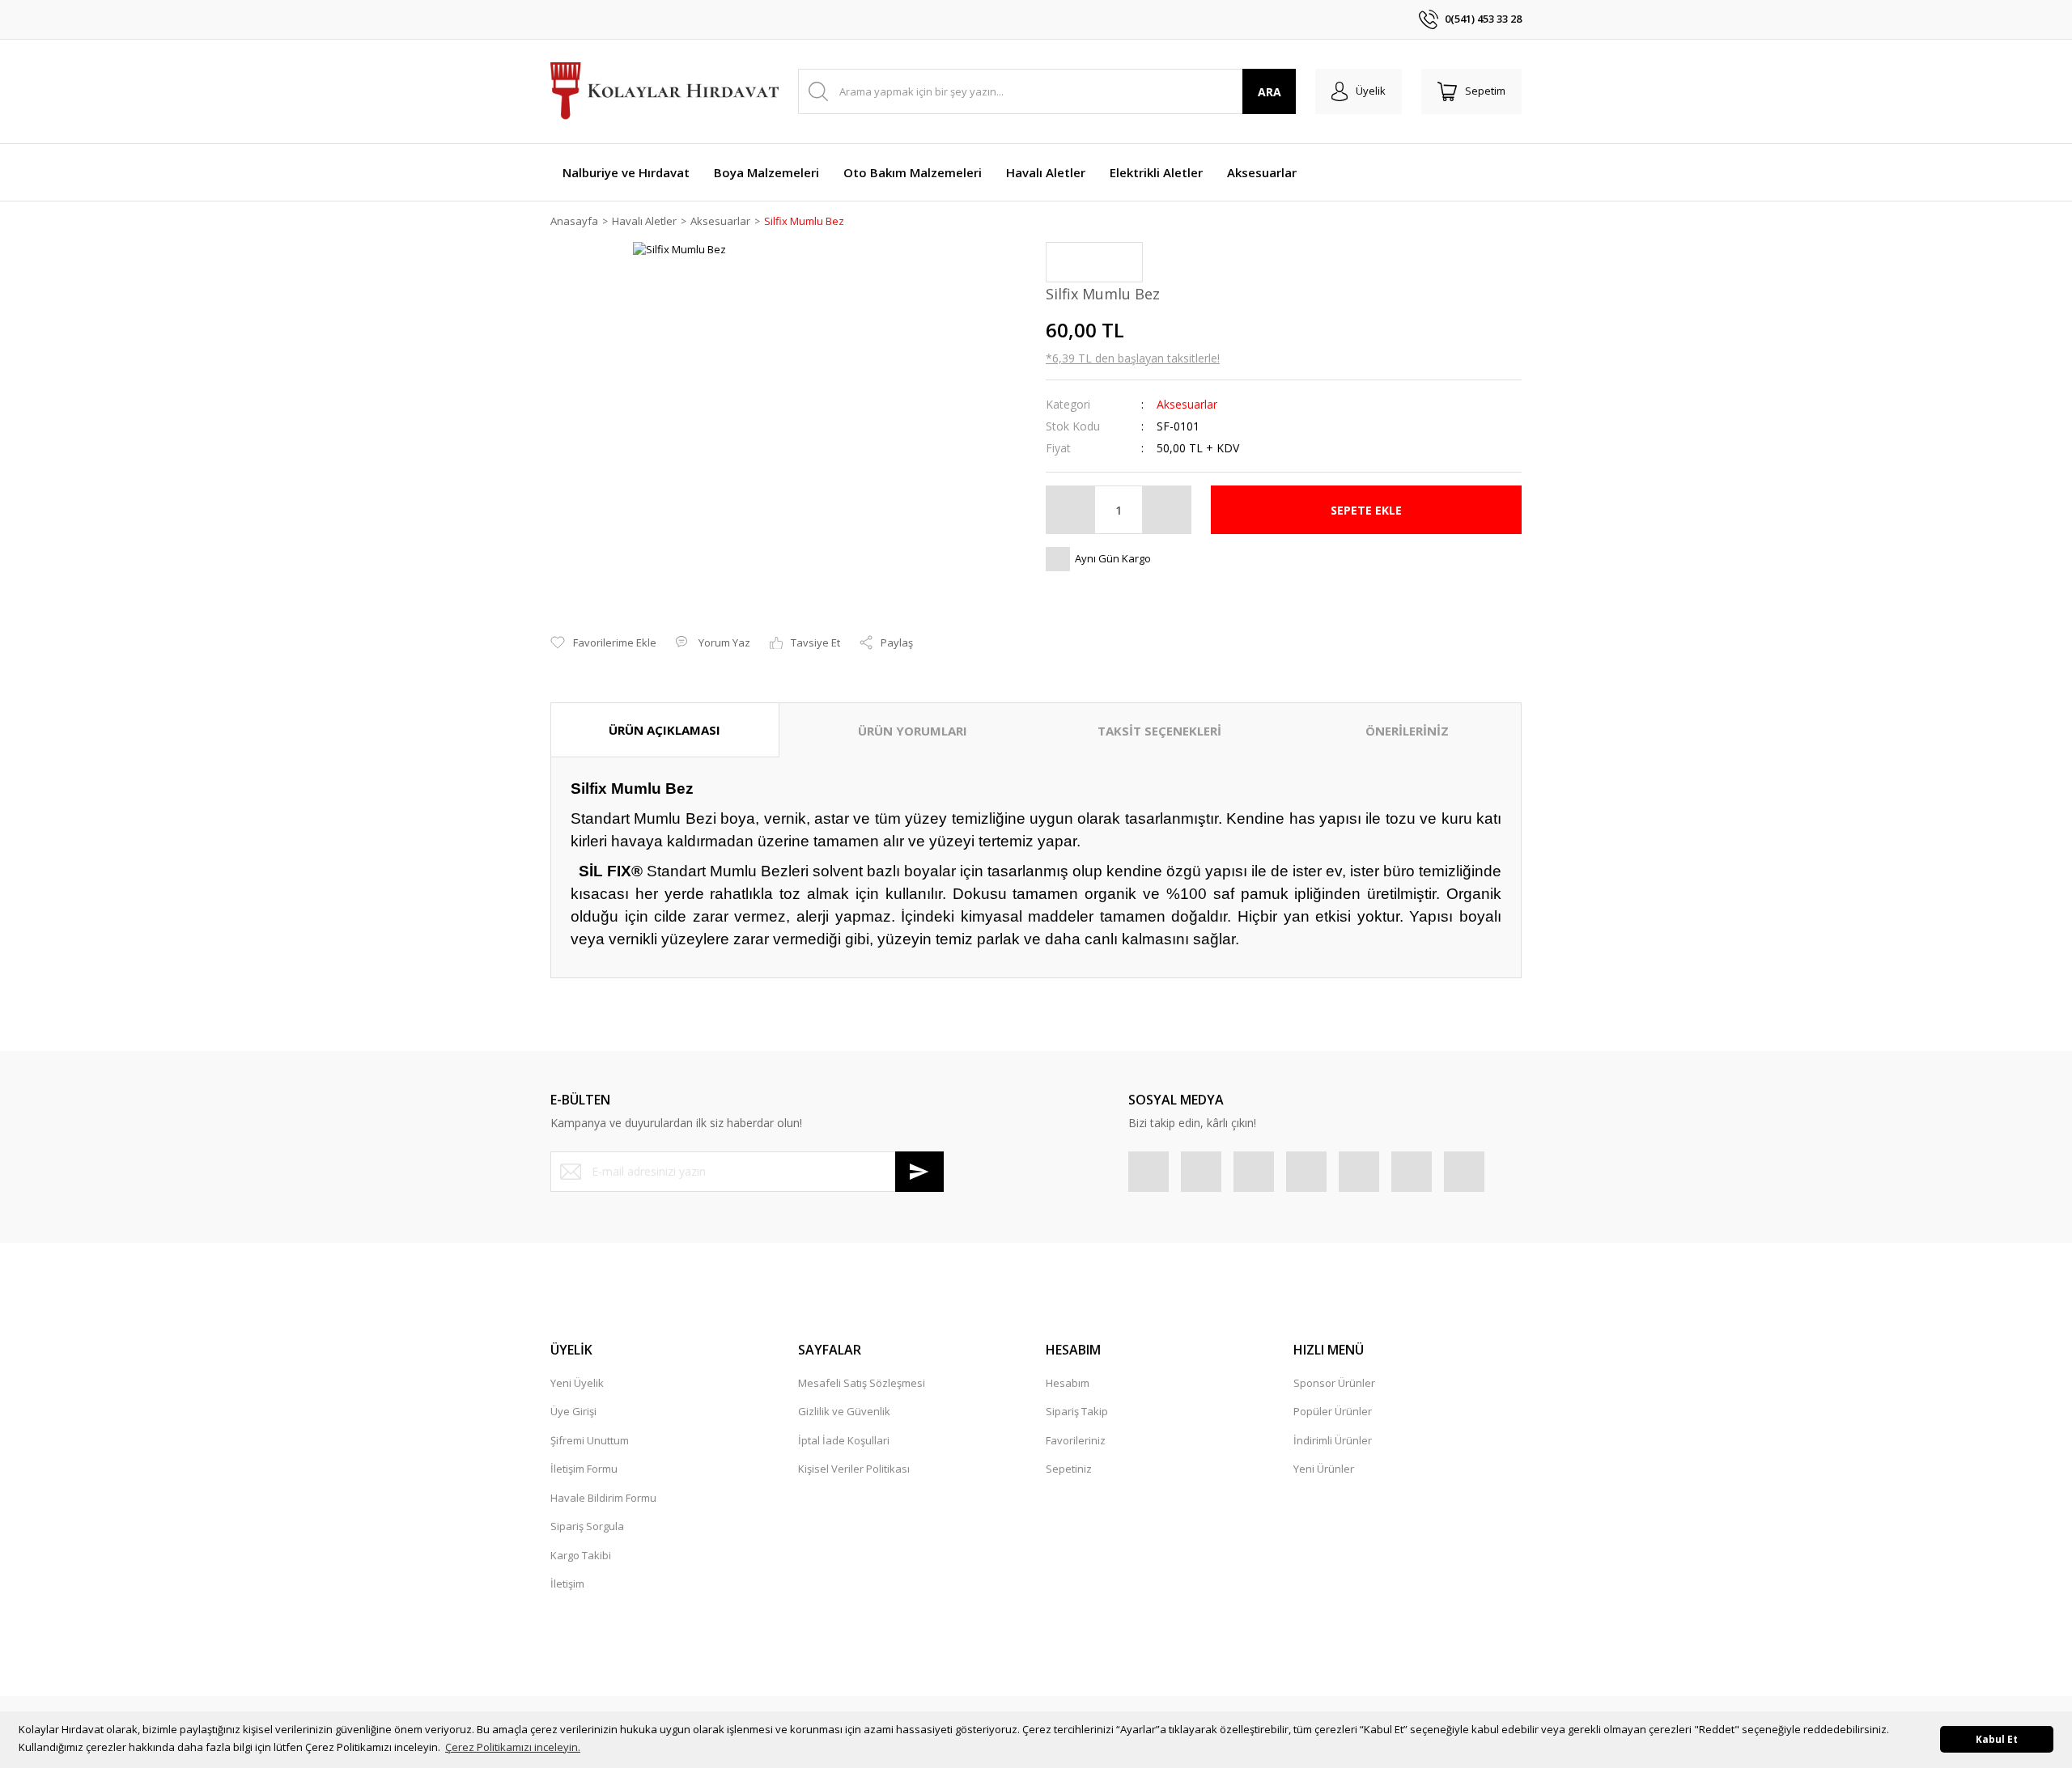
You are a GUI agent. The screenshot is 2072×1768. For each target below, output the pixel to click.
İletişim (567, 1584)
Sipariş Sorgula (587, 1526)
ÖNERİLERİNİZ (1407, 731)
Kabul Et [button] (1997, 1739)
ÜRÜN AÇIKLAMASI (664, 730)
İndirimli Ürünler (1333, 1440)
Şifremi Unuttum (590, 1440)
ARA (1270, 92)
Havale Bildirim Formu (603, 1498)
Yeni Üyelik (577, 1383)
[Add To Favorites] (603, 643)
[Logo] (664, 92)
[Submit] (919, 1172)
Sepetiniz (1069, 1469)
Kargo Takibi (581, 1555)
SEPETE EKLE (1366, 510)
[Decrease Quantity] (1071, 510)
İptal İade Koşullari (844, 1440)
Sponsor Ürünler (1334, 1383)
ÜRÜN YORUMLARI (913, 731)
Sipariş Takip (1077, 1411)
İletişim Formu (584, 1469)
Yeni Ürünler (1324, 1469)
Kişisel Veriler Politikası (854, 1469)
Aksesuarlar (1187, 404)
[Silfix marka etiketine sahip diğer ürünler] (1094, 262)
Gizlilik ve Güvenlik (844, 1411)
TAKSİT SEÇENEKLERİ (1159, 731)
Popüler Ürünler (1333, 1411)
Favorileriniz (1076, 1440)
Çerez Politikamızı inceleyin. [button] (513, 1747)
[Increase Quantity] (1166, 510)
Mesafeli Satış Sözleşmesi (862, 1383)
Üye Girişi (573, 1411)
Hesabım (1068, 1383)
